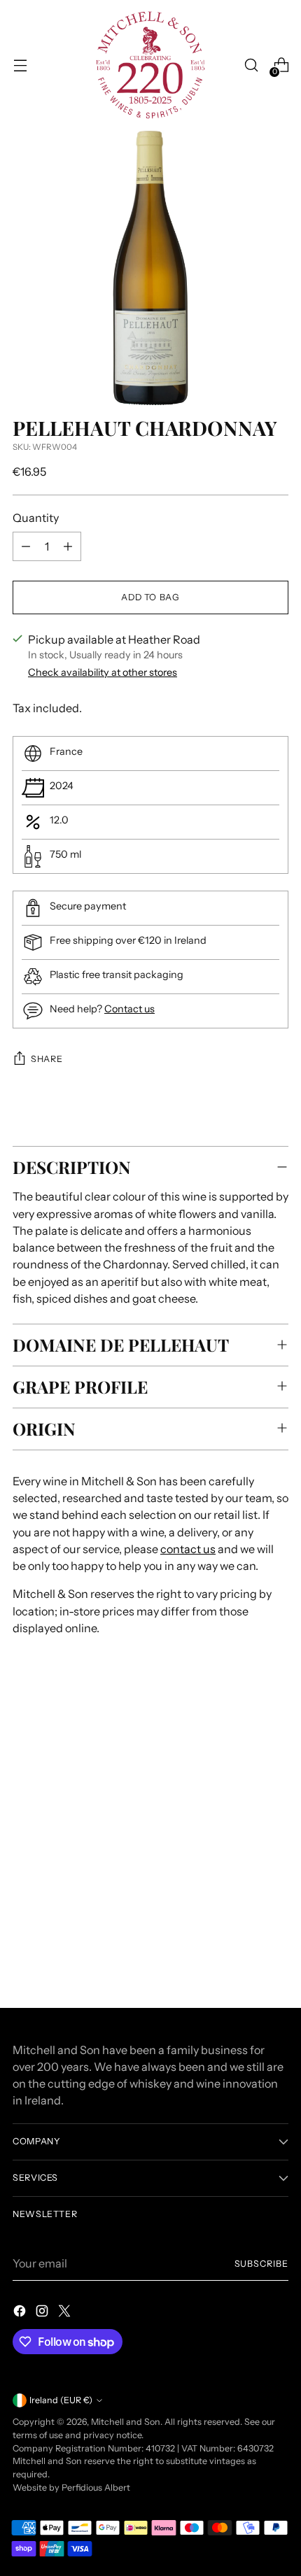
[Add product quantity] (68, 546)
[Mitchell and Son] (150, 65)
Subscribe (262, 2264)
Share (47, 1059)
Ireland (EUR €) (61, 2400)
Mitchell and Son (126, 2422)
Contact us (129, 1009)
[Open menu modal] (20, 65)
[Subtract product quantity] (26, 546)
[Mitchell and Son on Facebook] (21, 2313)
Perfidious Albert (96, 2487)
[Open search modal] (251, 65)
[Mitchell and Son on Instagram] (43, 2313)
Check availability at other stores (103, 672)
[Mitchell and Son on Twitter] (66, 2313)
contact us (188, 1549)
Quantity (36, 518)
